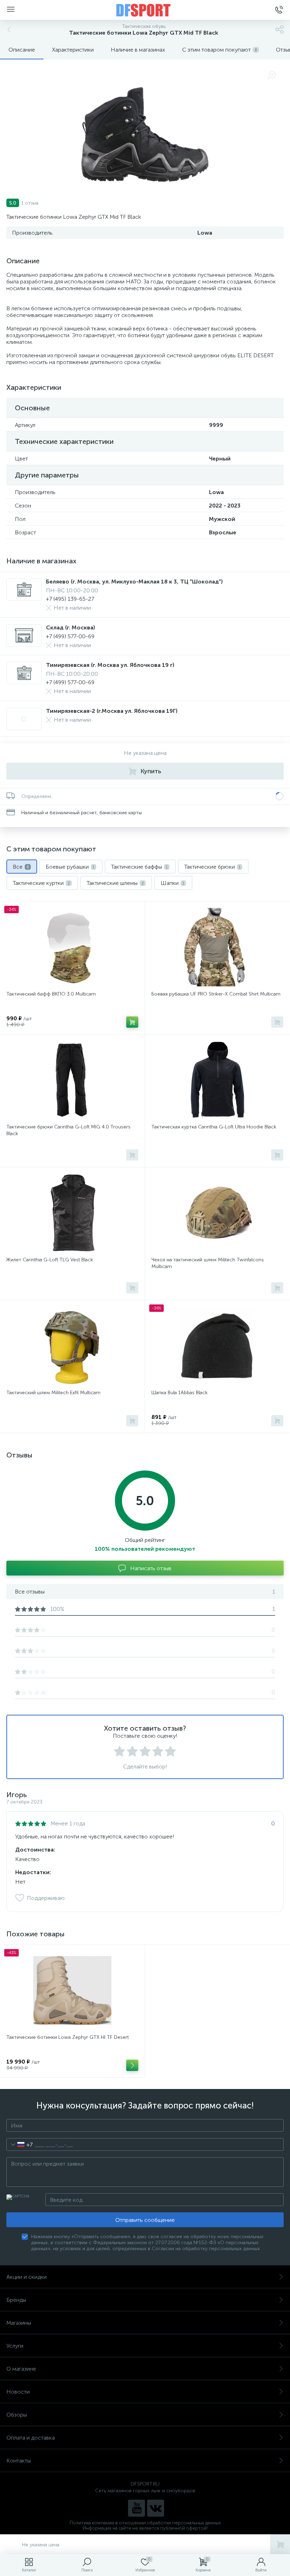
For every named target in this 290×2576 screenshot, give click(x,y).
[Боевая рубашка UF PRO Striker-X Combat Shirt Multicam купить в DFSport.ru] (217, 947)
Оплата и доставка (31, 2438)
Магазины (19, 2323)
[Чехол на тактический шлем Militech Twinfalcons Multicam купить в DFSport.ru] (217, 1213)
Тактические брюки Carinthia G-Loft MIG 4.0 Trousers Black (68, 1130)
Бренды (16, 2300)
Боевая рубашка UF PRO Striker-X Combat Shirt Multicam (216, 994)
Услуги (15, 2346)
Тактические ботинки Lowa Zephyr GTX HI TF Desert (68, 2037)
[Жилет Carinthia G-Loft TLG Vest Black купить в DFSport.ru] (72, 1213)
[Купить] (132, 1022)
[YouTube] (137, 2508)
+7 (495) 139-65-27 (70, 599)
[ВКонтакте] (156, 2508)
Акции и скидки (27, 2277)
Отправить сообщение (145, 2220)
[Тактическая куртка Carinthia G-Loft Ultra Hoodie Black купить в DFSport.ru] (217, 1080)
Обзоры (17, 2415)
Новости (18, 2392)
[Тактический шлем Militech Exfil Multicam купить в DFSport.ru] (72, 1346)
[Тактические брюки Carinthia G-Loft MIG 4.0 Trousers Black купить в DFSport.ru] (72, 1080)
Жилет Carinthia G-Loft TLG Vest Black (50, 1260)
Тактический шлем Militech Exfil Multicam (53, 1393)
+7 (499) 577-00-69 (70, 636)
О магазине (21, 2369)
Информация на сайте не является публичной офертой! (145, 2528)
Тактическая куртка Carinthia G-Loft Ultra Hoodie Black (214, 1127)
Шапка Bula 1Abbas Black (179, 1393)
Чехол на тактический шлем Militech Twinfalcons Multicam (208, 1263)
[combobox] (20, 2144)
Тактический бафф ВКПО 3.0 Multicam (51, 994)
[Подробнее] (132, 2065)
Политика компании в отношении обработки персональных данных (145, 2523)
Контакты (19, 2461)
